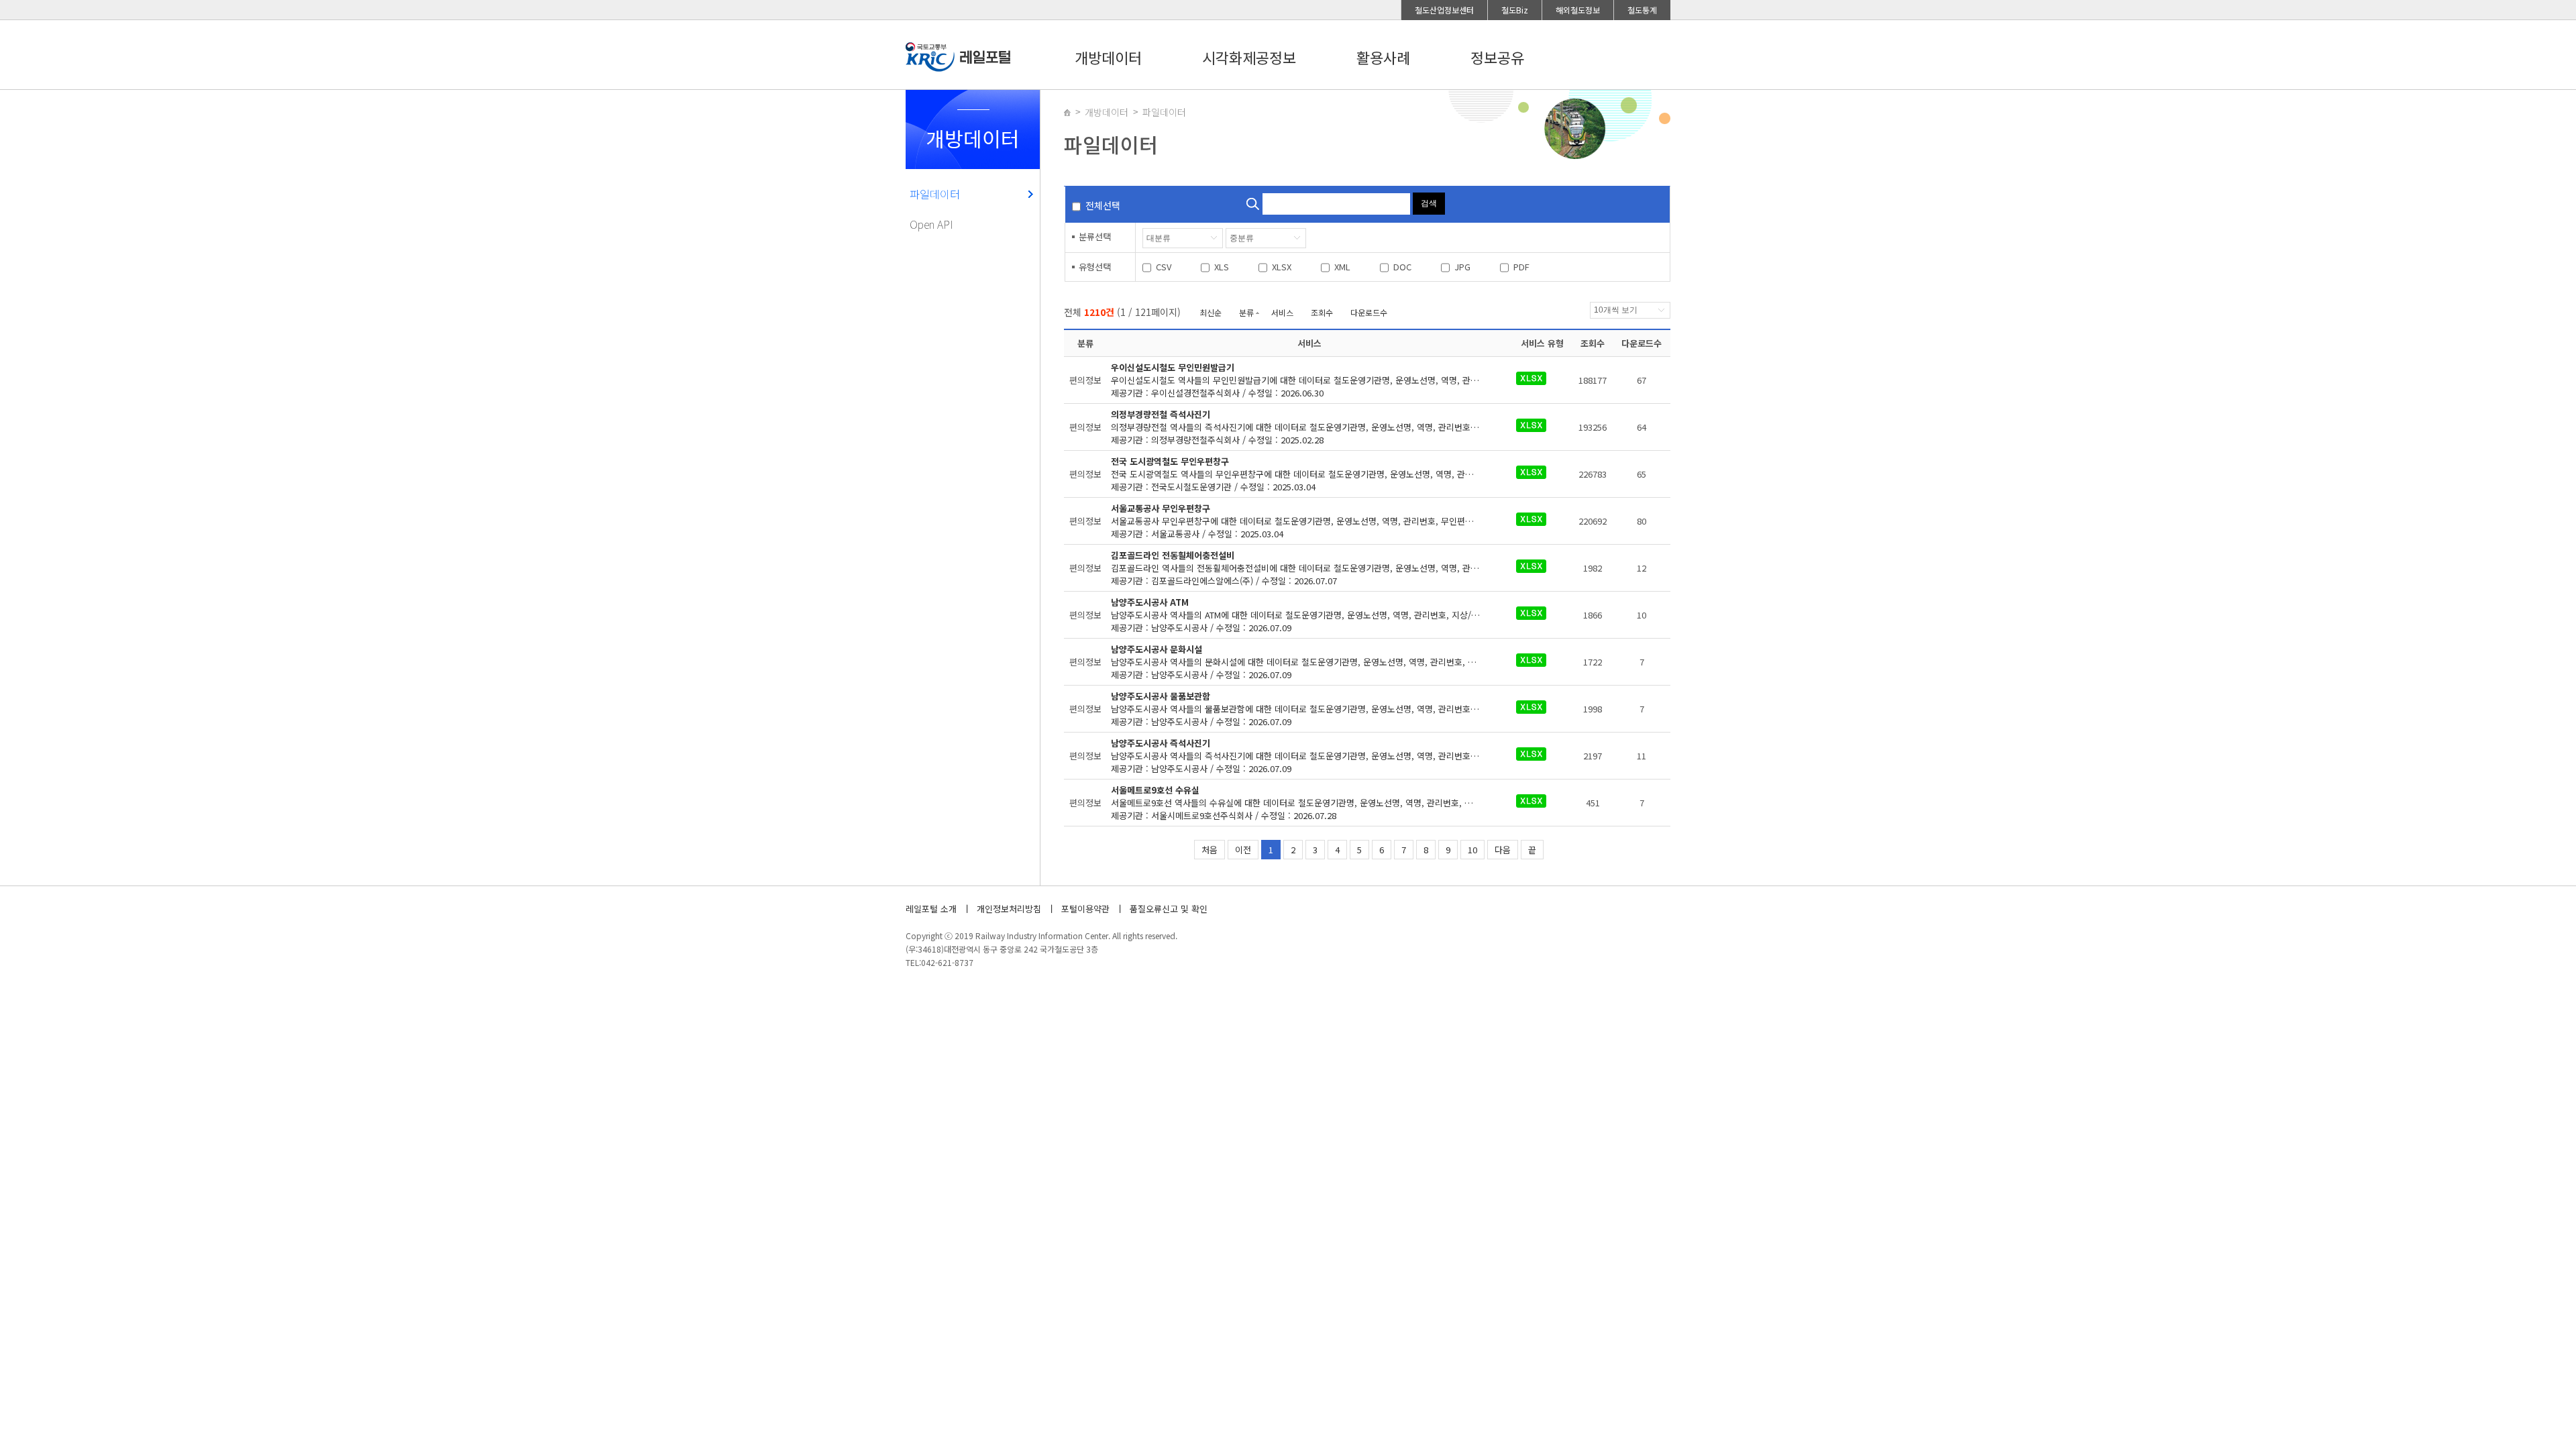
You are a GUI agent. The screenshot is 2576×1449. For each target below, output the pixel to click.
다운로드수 (1369, 312)
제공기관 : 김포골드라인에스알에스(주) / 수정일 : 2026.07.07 (1309, 568)
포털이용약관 (1085, 909)
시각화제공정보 (1249, 57)
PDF (1521, 267)
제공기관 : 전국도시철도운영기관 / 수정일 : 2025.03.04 (1309, 474)
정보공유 (1497, 57)
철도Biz (1515, 10)
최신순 (1211, 312)
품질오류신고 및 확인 (1169, 909)
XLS (1222, 267)
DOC (1402, 267)
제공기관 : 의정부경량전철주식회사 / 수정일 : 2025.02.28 (1309, 427)
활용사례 (1383, 57)
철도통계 (1642, 10)
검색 (1429, 203)
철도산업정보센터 (1444, 10)
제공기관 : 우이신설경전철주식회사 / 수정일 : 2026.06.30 (1309, 380)
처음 (1210, 850)
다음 (1503, 850)
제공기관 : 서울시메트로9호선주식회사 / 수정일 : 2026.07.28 (1309, 803)
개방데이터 (1108, 57)
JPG (1462, 267)
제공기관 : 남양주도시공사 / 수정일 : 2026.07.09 (1309, 615)
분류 (1246, 312)
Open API (931, 224)
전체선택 (1103, 205)
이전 (1243, 850)
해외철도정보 (1578, 10)
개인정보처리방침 (1009, 909)
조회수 (1322, 312)
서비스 (1282, 312)
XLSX (1282, 267)
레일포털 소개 (931, 909)
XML (1342, 267)
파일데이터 (935, 194)
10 (1472, 850)
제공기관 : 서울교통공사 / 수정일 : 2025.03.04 (1309, 521)
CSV (1164, 267)
